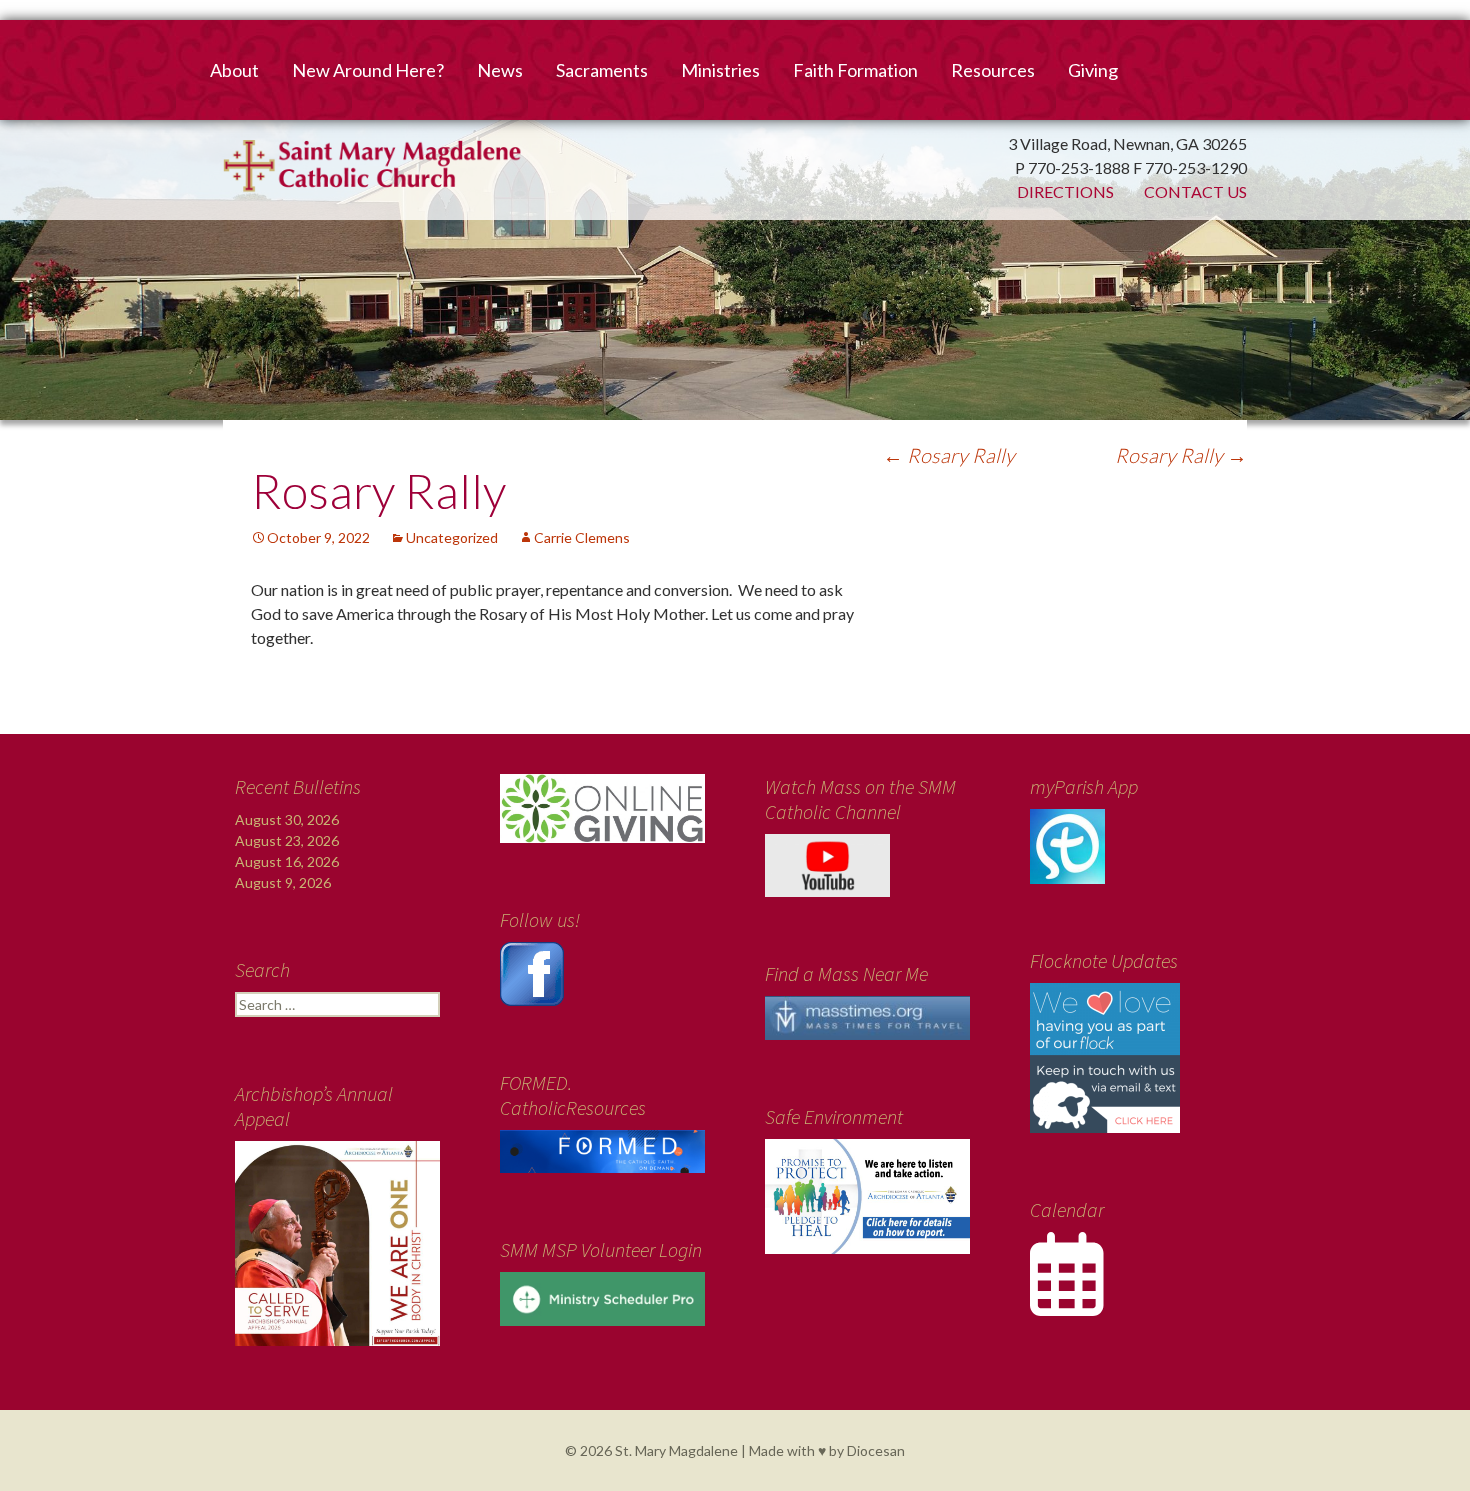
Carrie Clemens (582, 537)
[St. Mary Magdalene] (735, 235)
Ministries (720, 70)
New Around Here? (368, 70)
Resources (993, 70)
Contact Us (1195, 191)
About (234, 70)
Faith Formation (855, 70)
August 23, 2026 (287, 840)
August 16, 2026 (287, 861)
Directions (1065, 191)
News (500, 70)
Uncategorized (452, 537)
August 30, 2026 (287, 819)
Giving (1093, 70)
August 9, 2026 (283, 882)
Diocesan (876, 1450)
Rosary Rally (949, 455)
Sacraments (602, 70)
